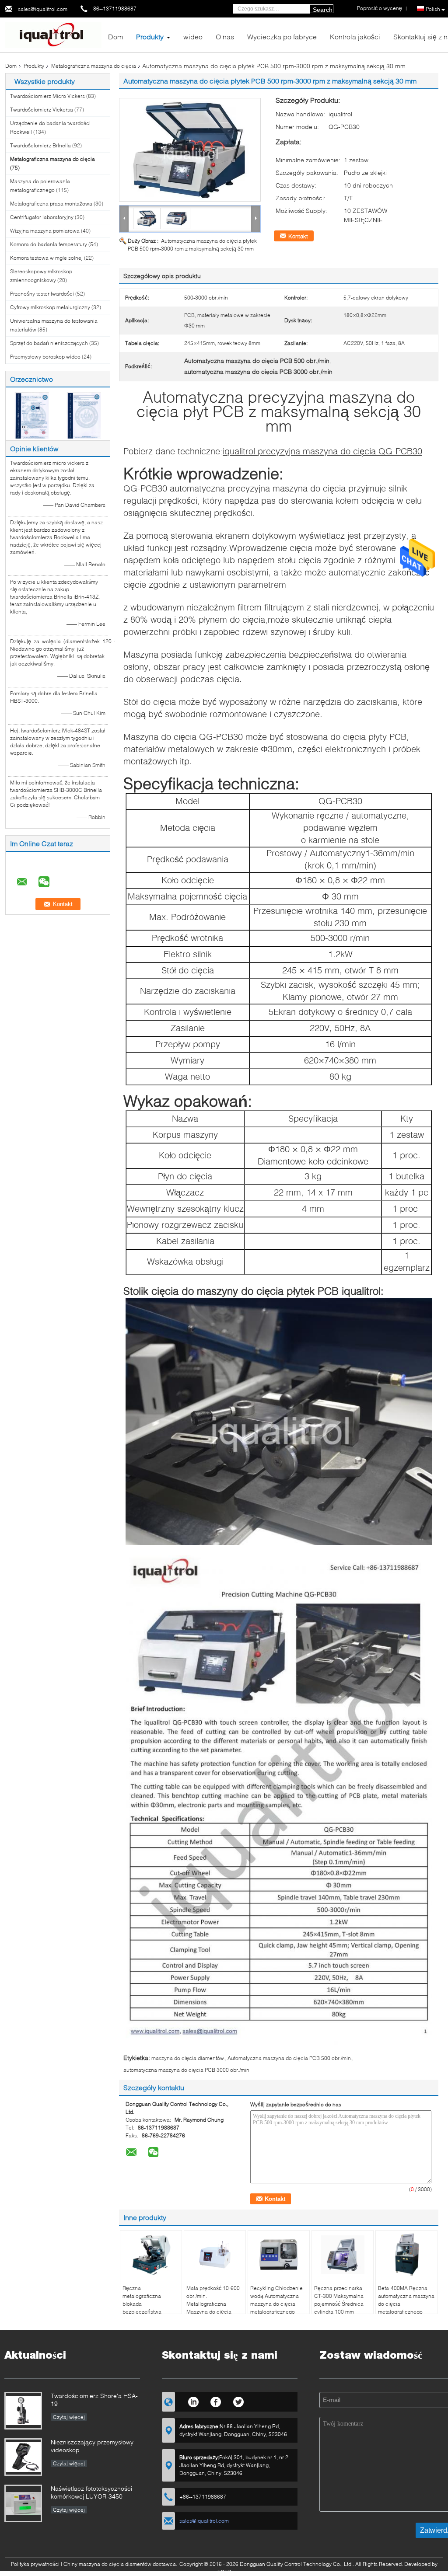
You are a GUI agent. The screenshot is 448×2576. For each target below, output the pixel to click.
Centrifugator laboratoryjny (42, 217)
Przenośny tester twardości (42, 294)
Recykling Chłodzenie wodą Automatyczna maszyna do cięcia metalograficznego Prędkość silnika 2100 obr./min (276, 2308)
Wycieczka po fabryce (282, 37)
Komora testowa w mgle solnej (46, 258)
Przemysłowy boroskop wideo (45, 357)
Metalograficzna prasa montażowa (51, 204)
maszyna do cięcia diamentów (188, 2058)
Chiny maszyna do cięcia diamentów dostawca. (121, 2564)
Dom (115, 37)
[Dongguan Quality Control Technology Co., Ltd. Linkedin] (193, 2401)
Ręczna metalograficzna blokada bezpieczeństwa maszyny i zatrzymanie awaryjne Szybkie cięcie (149, 2312)
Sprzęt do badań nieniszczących (49, 343)
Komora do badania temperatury (49, 244)
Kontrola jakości (355, 37)
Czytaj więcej (69, 2417)
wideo (193, 37)
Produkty (150, 37)
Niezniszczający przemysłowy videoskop (92, 2446)
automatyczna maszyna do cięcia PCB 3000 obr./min (186, 2070)
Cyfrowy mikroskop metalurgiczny (50, 307)
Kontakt (298, 236)
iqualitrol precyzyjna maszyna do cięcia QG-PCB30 (322, 451)
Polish (433, 9)
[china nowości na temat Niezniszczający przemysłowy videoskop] (23, 2457)
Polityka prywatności (35, 2564)
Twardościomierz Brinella (40, 145)
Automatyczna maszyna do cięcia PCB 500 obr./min (289, 2058)
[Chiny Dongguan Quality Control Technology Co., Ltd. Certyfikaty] (32, 415)
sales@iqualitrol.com (43, 9)
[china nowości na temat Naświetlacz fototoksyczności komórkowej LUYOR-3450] (23, 2503)
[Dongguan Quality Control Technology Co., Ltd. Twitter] (239, 2401)
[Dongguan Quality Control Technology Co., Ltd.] (53, 34)
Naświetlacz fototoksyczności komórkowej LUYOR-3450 (91, 2492)
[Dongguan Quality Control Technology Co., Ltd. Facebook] (216, 2401)
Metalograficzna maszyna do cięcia (94, 66)
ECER (224, 2572)
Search (323, 10)
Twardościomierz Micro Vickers (47, 96)
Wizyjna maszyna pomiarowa (45, 231)
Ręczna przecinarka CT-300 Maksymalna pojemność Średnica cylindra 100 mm (339, 2300)
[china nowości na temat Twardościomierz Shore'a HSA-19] (23, 2411)
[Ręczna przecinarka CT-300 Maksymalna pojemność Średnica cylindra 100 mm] (343, 2255)
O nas (225, 37)
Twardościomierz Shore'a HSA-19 (94, 2400)
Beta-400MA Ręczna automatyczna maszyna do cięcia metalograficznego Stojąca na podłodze (406, 2304)
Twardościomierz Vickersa (42, 110)
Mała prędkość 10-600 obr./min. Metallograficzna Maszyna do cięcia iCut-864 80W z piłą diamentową (213, 2308)
